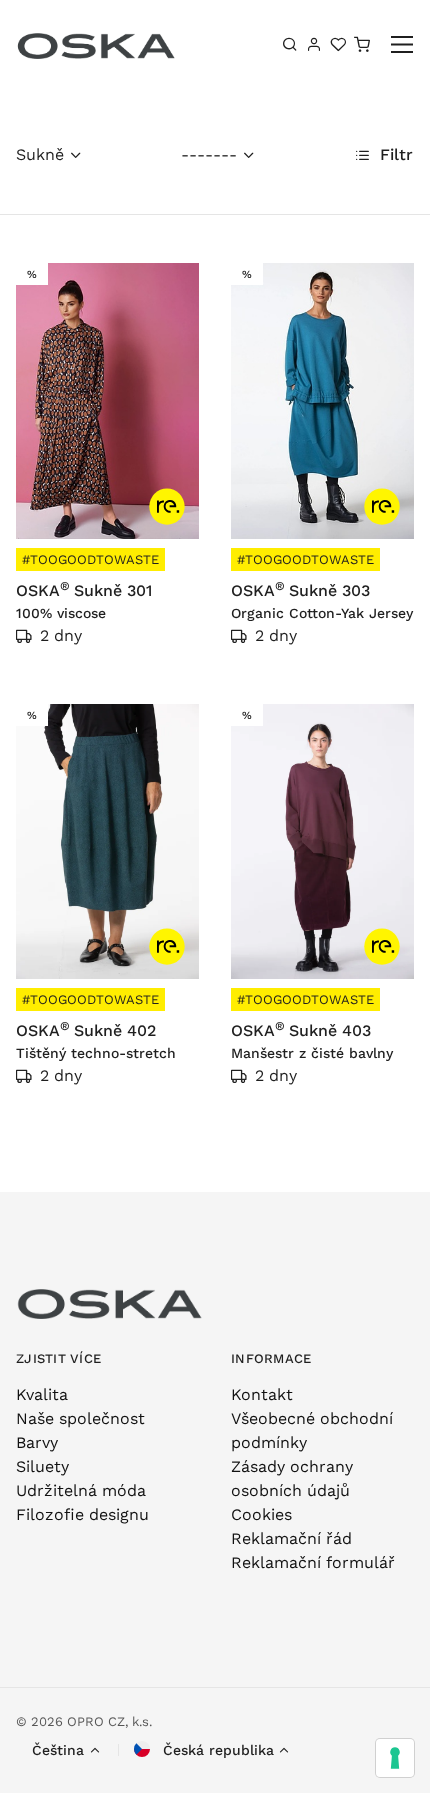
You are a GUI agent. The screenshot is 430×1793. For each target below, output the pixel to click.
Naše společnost (80, 1418)
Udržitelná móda (81, 1490)
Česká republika (216, 1750)
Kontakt (262, 1394)
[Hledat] (290, 44)
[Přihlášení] (314, 44)
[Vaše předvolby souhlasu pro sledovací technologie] (395, 1758)
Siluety (42, 1466)
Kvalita (42, 1394)
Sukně (40, 154)
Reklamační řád (291, 1538)
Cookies (261, 1514)
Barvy (37, 1442)
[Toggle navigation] (402, 44)
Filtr (394, 154)
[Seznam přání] (338, 44)
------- (209, 154)
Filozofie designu (82, 1514)
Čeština (58, 1750)
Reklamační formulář (313, 1562)
